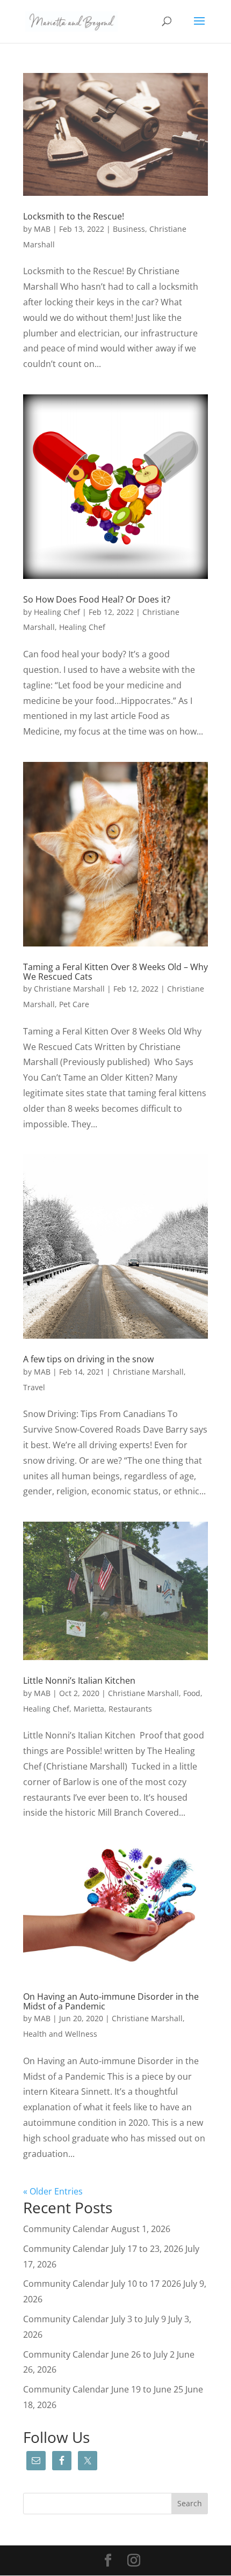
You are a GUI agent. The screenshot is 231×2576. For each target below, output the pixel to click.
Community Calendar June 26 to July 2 (99, 2354)
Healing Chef (57, 612)
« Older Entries (53, 2191)
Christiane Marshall (69, 989)
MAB (42, 229)
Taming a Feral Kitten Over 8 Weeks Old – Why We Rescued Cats (115, 972)
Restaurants (130, 1709)
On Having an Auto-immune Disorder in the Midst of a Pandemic (111, 2001)
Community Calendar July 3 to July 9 (95, 2319)
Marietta (89, 1709)
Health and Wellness (60, 2034)
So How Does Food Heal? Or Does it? (97, 599)
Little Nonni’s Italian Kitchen (79, 1680)
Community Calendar (66, 2229)
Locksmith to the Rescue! (74, 216)
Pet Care (74, 1004)
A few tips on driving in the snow (88, 1359)
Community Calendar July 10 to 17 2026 (102, 2284)
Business (129, 229)
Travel (34, 1387)
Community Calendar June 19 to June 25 (103, 2389)
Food (192, 1693)
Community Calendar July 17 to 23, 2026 (103, 2249)
